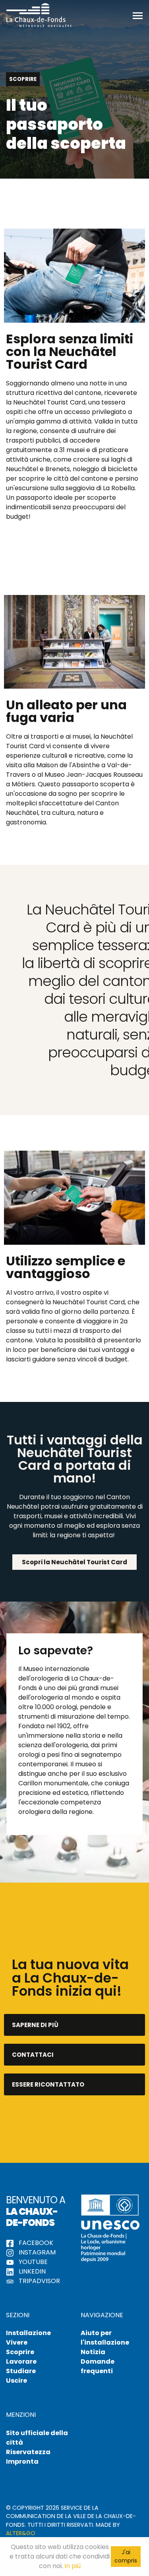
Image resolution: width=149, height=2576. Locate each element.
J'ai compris (126, 2556)
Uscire (16, 2381)
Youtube (32, 2262)
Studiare (21, 2371)
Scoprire (20, 2352)
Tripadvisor (39, 2281)
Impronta (22, 2461)
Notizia (93, 2352)
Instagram (36, 2252)
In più (73, 2566)
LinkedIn (31, 2271)
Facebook (35, 2243)
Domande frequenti (98, 2366)
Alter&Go (21, 2533)
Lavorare (21, 2361)
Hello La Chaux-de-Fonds (39, 15)
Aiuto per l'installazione (105, 2338)
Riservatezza (28, 2452)
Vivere (17, 2342)
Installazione (28, 2333)
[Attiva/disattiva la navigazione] (138, 15)
